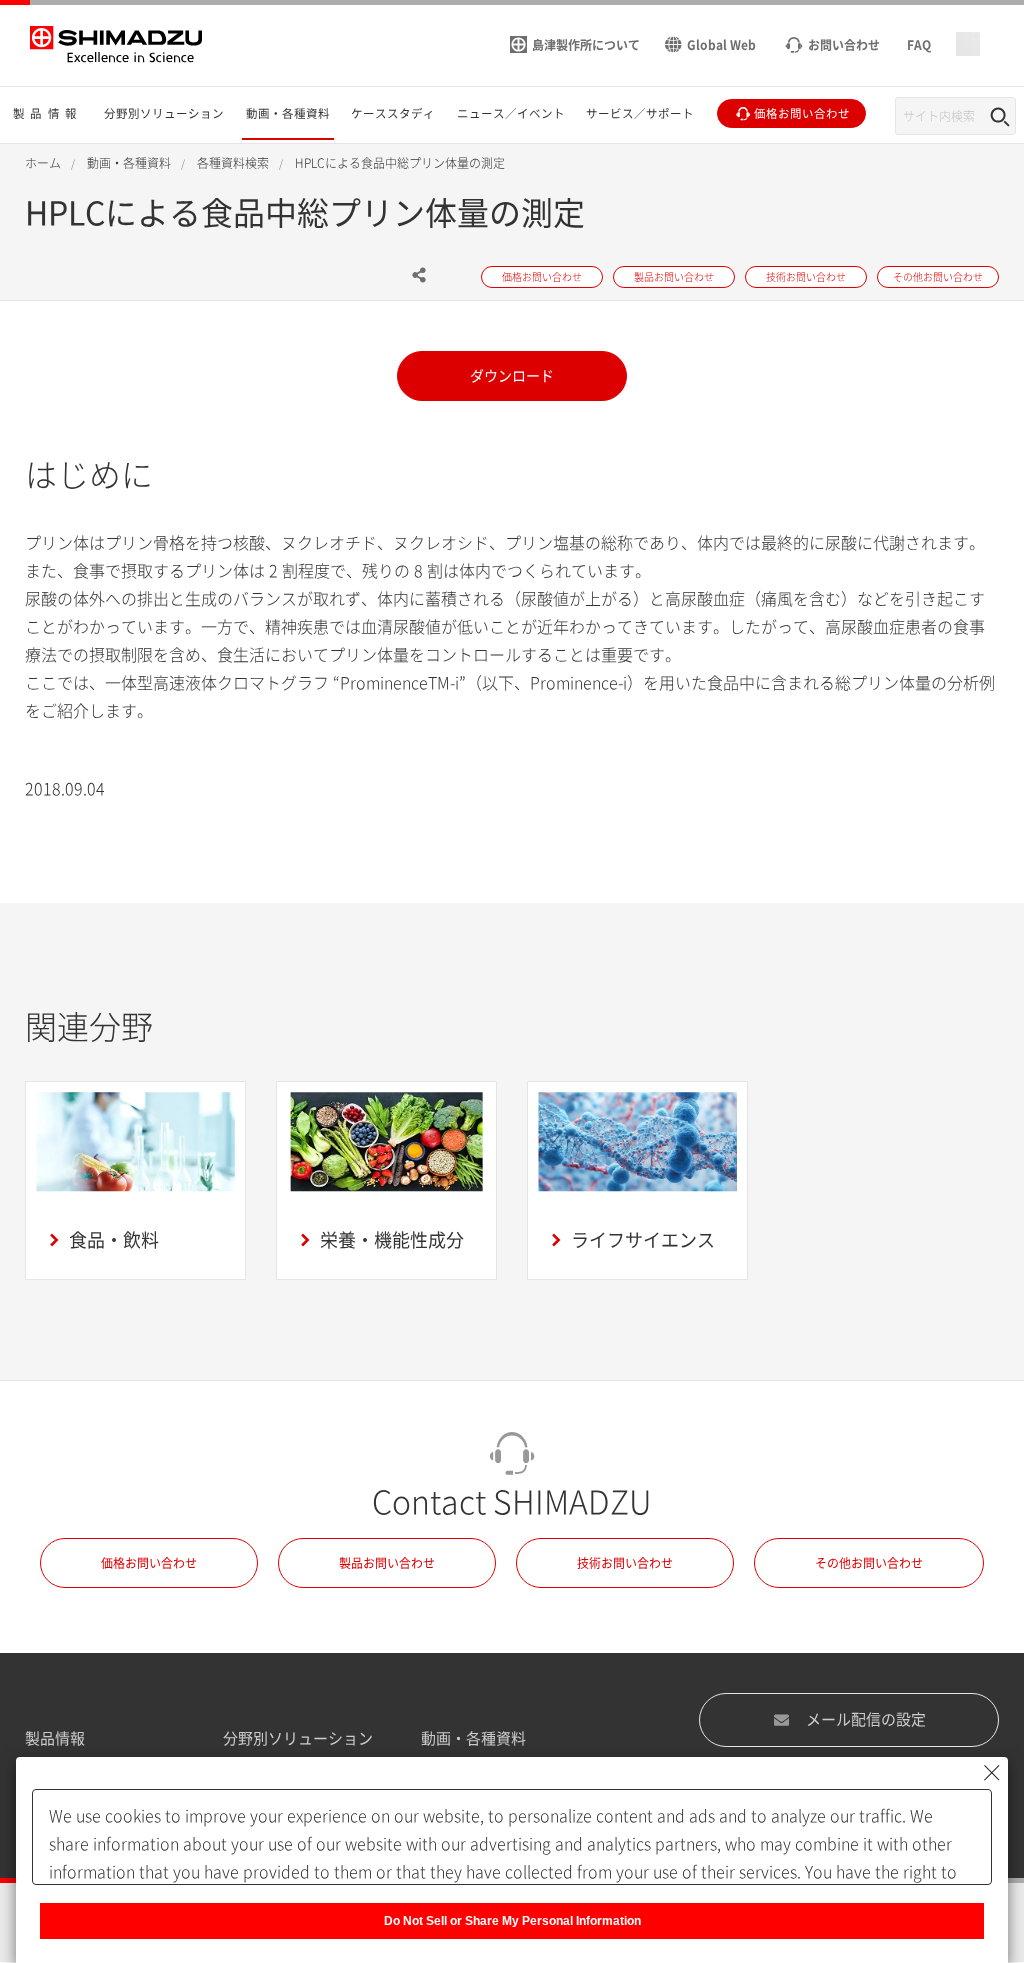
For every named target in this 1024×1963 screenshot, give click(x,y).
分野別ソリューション (298, 1738)
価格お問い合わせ (149, 1563)
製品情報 (55, 1738)
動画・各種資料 (473, 1738)
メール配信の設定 (866, 1719)
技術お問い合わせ (625, 1563)
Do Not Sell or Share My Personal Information (512, 1921)
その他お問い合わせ (869, 1563)
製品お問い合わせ (387, 1563)
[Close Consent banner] (992, 1773)
